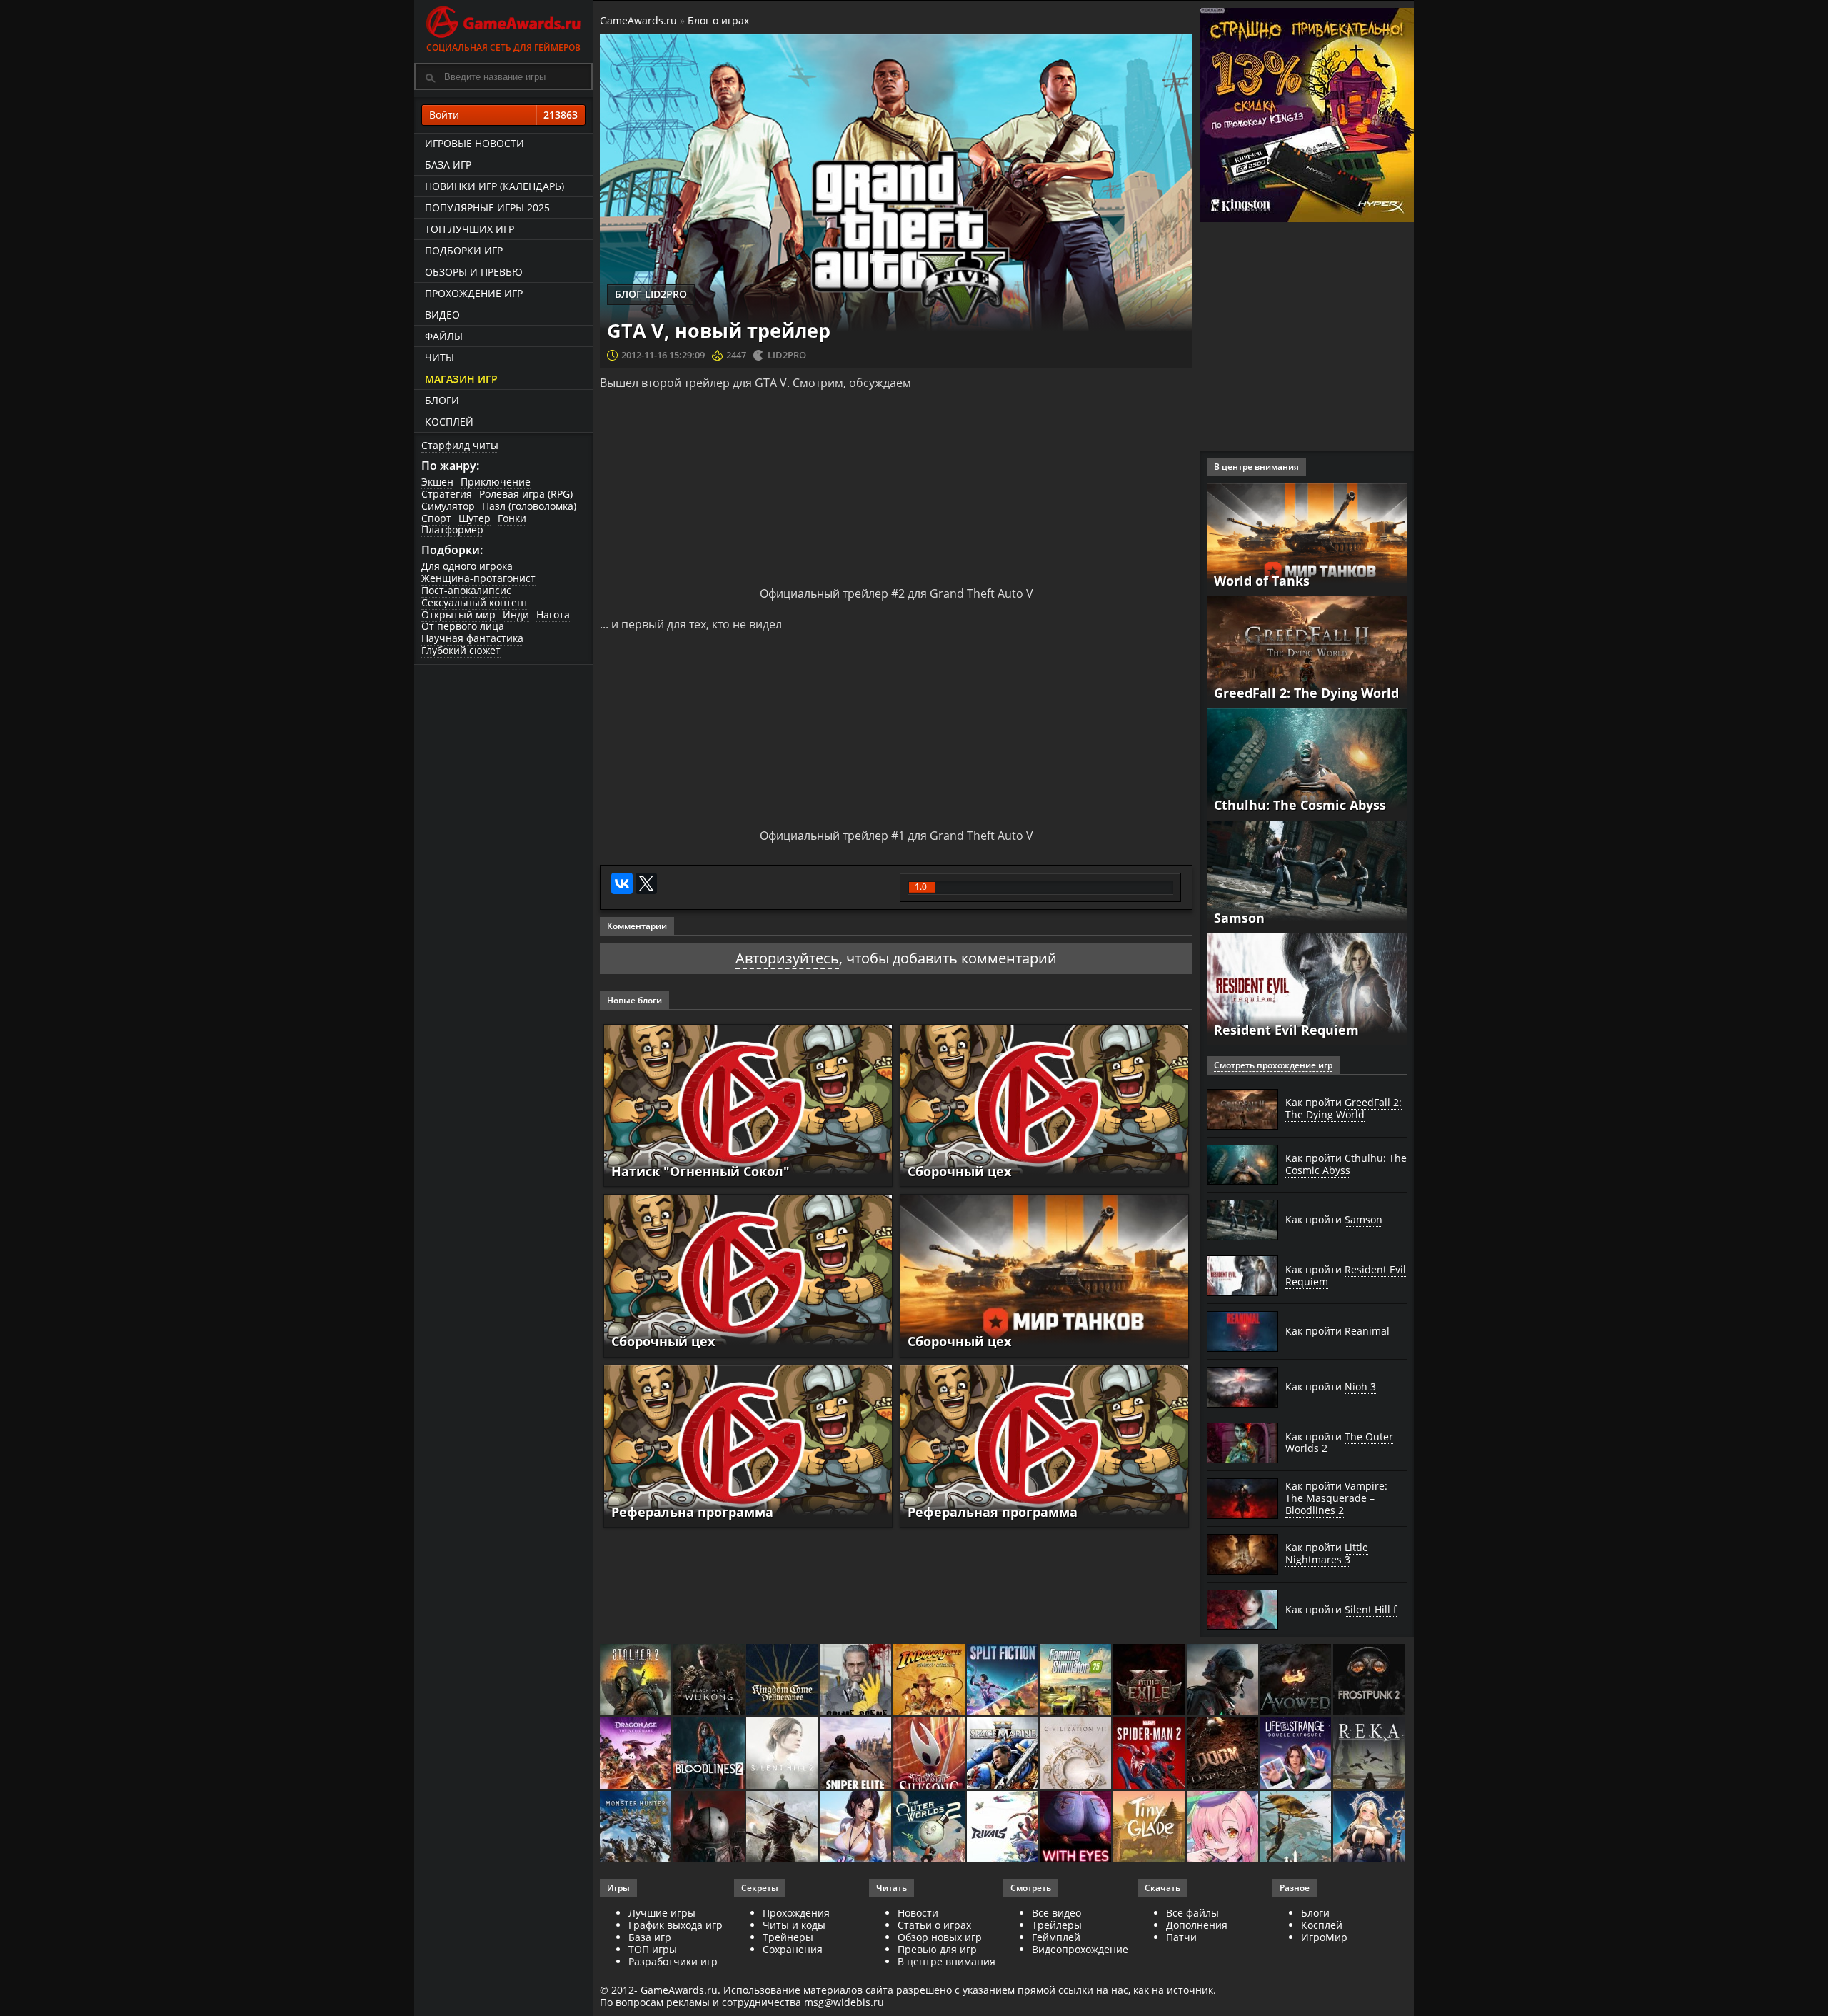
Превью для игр (937, 1949)
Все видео (1056, 1913)
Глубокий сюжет (461, 650)
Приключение (496, 482)
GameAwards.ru (638, 20)
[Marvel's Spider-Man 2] (1150, 1754)
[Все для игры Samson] (1307, 875)
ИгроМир (1324, 1937)
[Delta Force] (1224, 1681)
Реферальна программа (692, 1512)
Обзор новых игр (940, 1937)
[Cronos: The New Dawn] (710, 1828)
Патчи (1181, 1937)
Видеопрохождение (1080, 1949)
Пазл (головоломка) (529, 506)
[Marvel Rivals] (1004, 1828)
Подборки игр (464, 250)
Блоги (442, 400)
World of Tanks (1262, 581)
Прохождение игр (474, 293)
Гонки (512, 518)
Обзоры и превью (474, 272)
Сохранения (793, 1949)
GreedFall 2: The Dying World (1306, 693)
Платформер (452, 530)
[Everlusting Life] (1370, 1828)
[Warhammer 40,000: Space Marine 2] (1004, 1754)
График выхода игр (676, 1925)
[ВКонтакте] (622, 883)
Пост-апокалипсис (466, 590)
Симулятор (448, 506)
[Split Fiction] (1004, 1681)
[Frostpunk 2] (1370, 1681)
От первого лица (463, 626)
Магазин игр (461, 379)
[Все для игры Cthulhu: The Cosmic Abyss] (1307, 763)
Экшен (437, 482)
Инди (516, 615)
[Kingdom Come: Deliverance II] (783, 1681)
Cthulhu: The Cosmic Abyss (1300, 805)
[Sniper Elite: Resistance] (857, 1754)
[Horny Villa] (857, 1828)
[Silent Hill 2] (783, 1754)
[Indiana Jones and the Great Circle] (930, 1681)
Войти (503, 115)
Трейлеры (1057, 1925)
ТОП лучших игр (469, 229)
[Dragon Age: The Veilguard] (637, 1754)
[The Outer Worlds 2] (930, 1828)
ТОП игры (653, 1949)
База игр (448, 165)
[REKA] (1370, 1754)
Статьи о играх (934, 1925)
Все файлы (1192, 1913)
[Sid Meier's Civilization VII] (1076, 1754)
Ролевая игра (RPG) (526, 494)
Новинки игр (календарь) (494, 186)
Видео (442, 315)
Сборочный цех (959, 1171)
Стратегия (447, 494)
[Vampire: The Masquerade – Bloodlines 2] (710, 1754)
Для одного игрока (467, 566)
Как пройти (1344, 1108)
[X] (646, 883)
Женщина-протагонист (478, 578)
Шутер (474, 518)
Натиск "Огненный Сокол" (700, 1171)
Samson (1239, 918)
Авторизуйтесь (787, 958)
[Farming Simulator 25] (1076, 1681)
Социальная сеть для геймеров (503, 47)
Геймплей (1056, 1937)
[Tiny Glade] (1150, 1828)
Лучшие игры (662, 1913)
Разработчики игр (673, 1961)
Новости (918, 1913)
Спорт (436, 518)
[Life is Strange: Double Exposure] (1296, 1754)
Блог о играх (718, 20)
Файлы (444, 336)
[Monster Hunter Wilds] (637, 1828)
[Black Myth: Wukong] (710, 1681)
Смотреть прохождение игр (1273, 1065)
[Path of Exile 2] (1150, 1681)
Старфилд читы (460, 445)
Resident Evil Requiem (1286, 1030)
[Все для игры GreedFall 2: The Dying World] (1307, 651)
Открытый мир (458, 615)
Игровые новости (474, 143)
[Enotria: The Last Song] (783, 1828)
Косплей (449, 422)
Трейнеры (788, 1937)
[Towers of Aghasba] (1296, 1828)
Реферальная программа (993, 1512)
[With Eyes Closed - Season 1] (1076, 1828)
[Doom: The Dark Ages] (1224, 1754)
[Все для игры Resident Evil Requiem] (1307, 988)
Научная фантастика (472, 638)
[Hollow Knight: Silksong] (930, 1754)
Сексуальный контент (475, 602)
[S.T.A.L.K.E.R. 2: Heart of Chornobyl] (637, 1681)
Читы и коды (794, 1925)
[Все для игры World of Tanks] (1307, 538)
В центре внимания (946, 1961)
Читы (440, 357)
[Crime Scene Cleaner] (857, 1681)
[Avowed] (1296, 1681)
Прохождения (796, 1913)
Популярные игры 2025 (487, 207)
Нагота (553, 615)
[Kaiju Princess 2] (1224, 1828)
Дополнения (1197, 1925)
